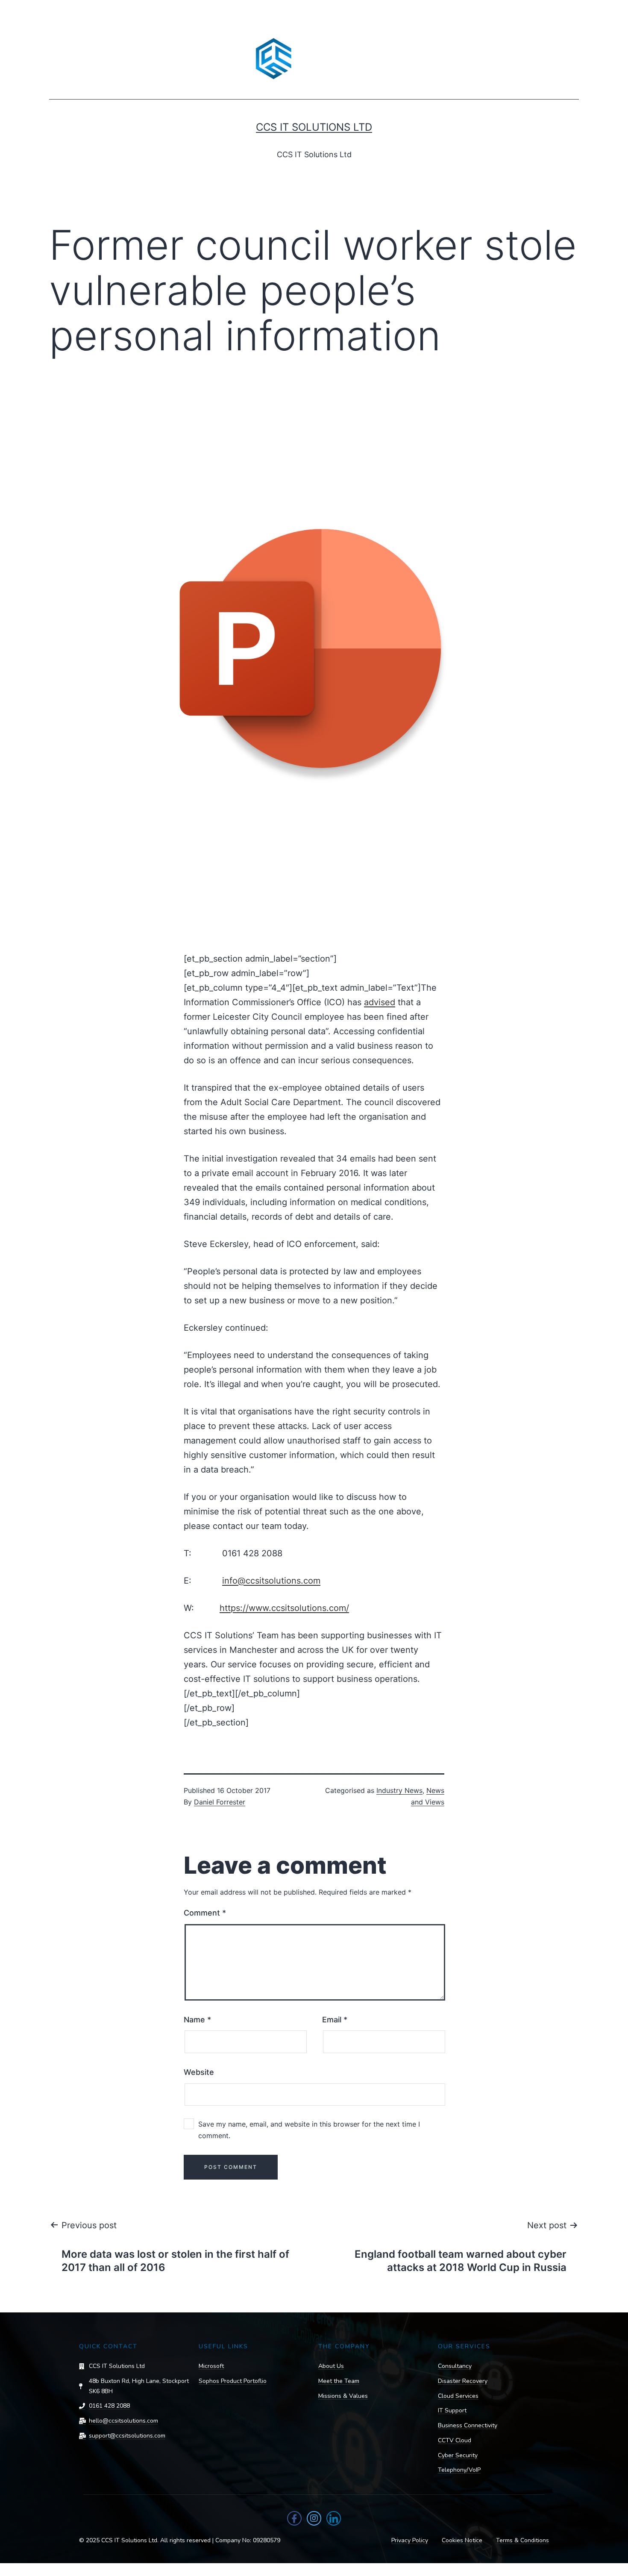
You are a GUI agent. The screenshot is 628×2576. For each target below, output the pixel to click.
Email (335, 2020)
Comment (205, 1913)
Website (199, 2072)
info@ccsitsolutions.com (271, 1581)
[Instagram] (314, 2518)
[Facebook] (294, 2518)
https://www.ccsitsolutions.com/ (284, 1608)
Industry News (399, 1790)
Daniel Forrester (220, 1802)
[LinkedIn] (334, 2518)
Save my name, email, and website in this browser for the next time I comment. (309, 2130)
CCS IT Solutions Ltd (314, 127)
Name (197, 2020)
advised (380, 1002)
